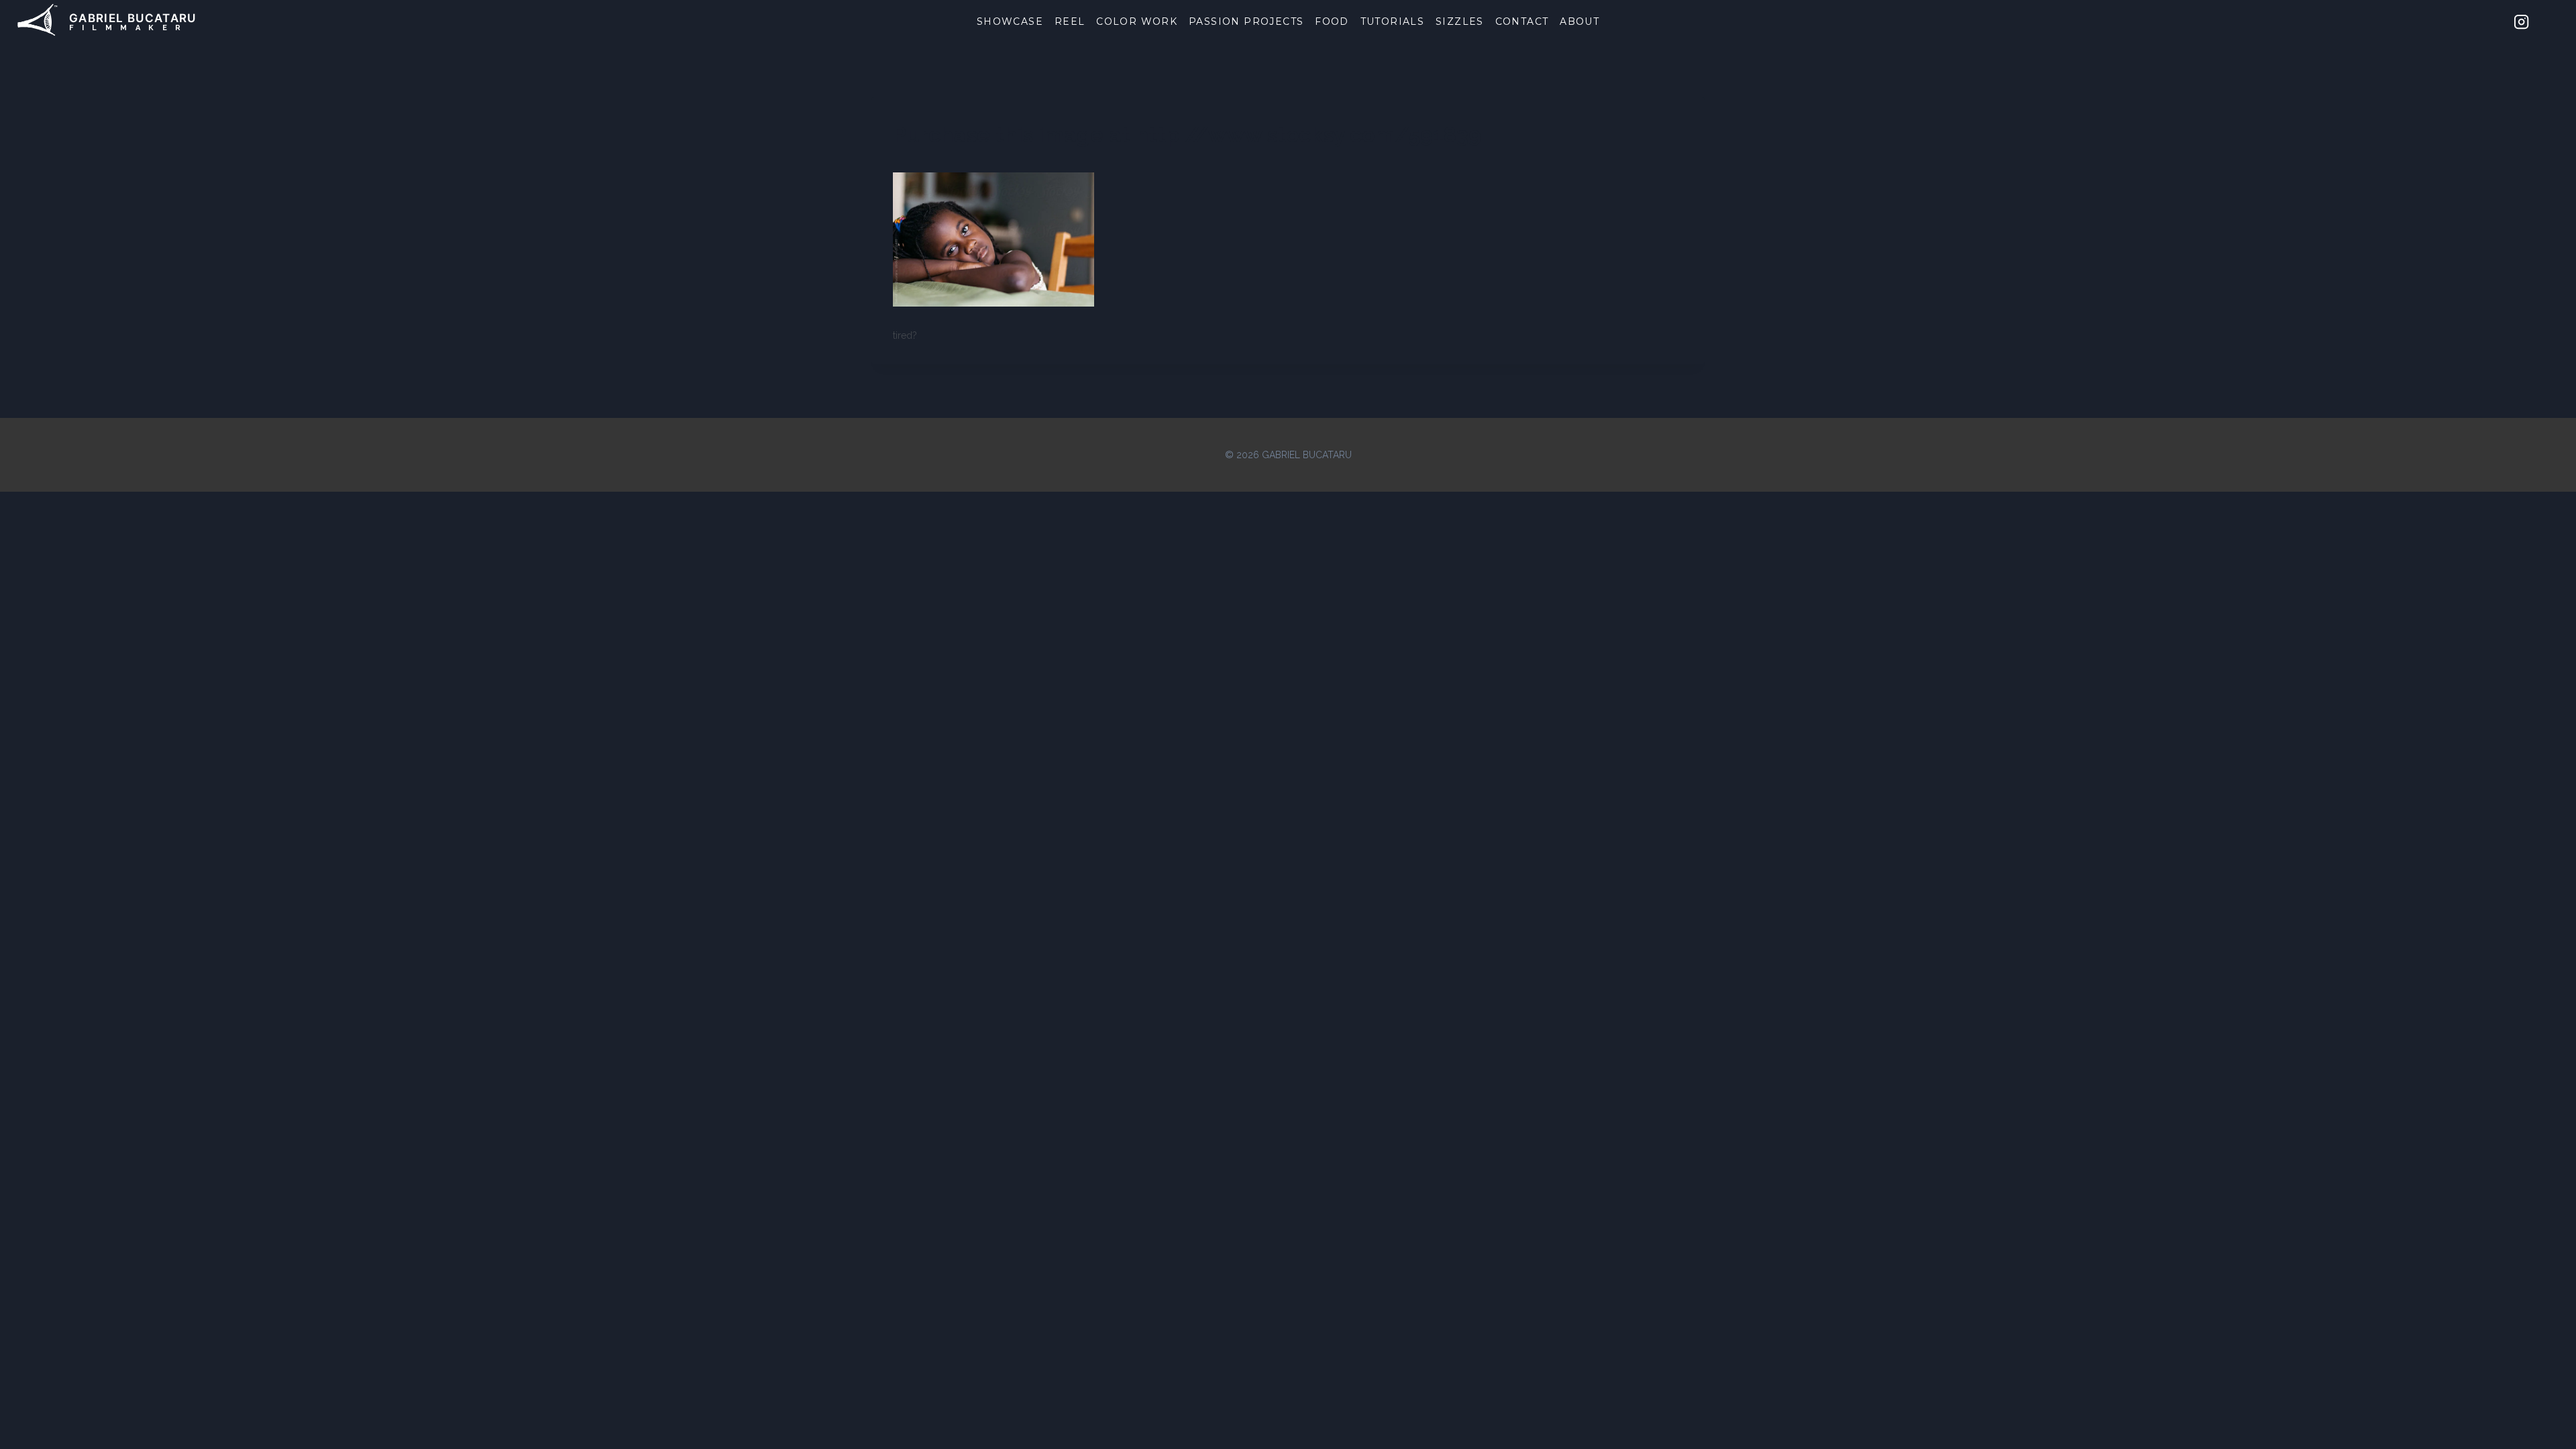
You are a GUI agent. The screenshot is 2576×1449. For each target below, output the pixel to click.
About (1579, 21)
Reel (1070, 21)
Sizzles (1460, 21)
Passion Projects (1246, 21)
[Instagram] (2522, 21)
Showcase (1010, 21)
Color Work (1137, 21)
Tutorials (1393, 21)
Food (1332, 21)
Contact (1522, 21)
